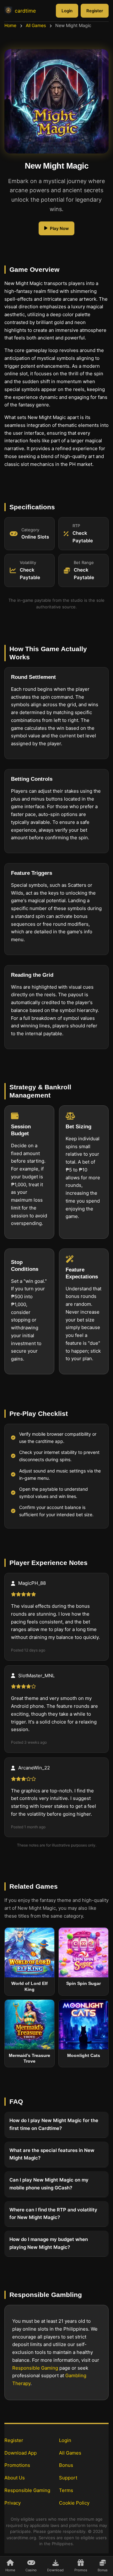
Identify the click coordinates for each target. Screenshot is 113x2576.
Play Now (59, 228)
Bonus (66, 2465)
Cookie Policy (74, 2503)
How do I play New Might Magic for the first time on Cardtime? (54, 2125)
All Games (36, 25)
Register (95, 11)
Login (67, 11)
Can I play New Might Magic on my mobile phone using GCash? (49, 2184)
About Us (15, 2478)
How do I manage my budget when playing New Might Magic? (49, 2244)
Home (10, 25)
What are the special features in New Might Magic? (52, 2154)
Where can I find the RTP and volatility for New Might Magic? (53, 2214)
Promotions (17, 2465)
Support (68, 2478)
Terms (66, 2490)
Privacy (13, 2503)
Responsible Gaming (35, 2368)
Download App (21, 2453)
